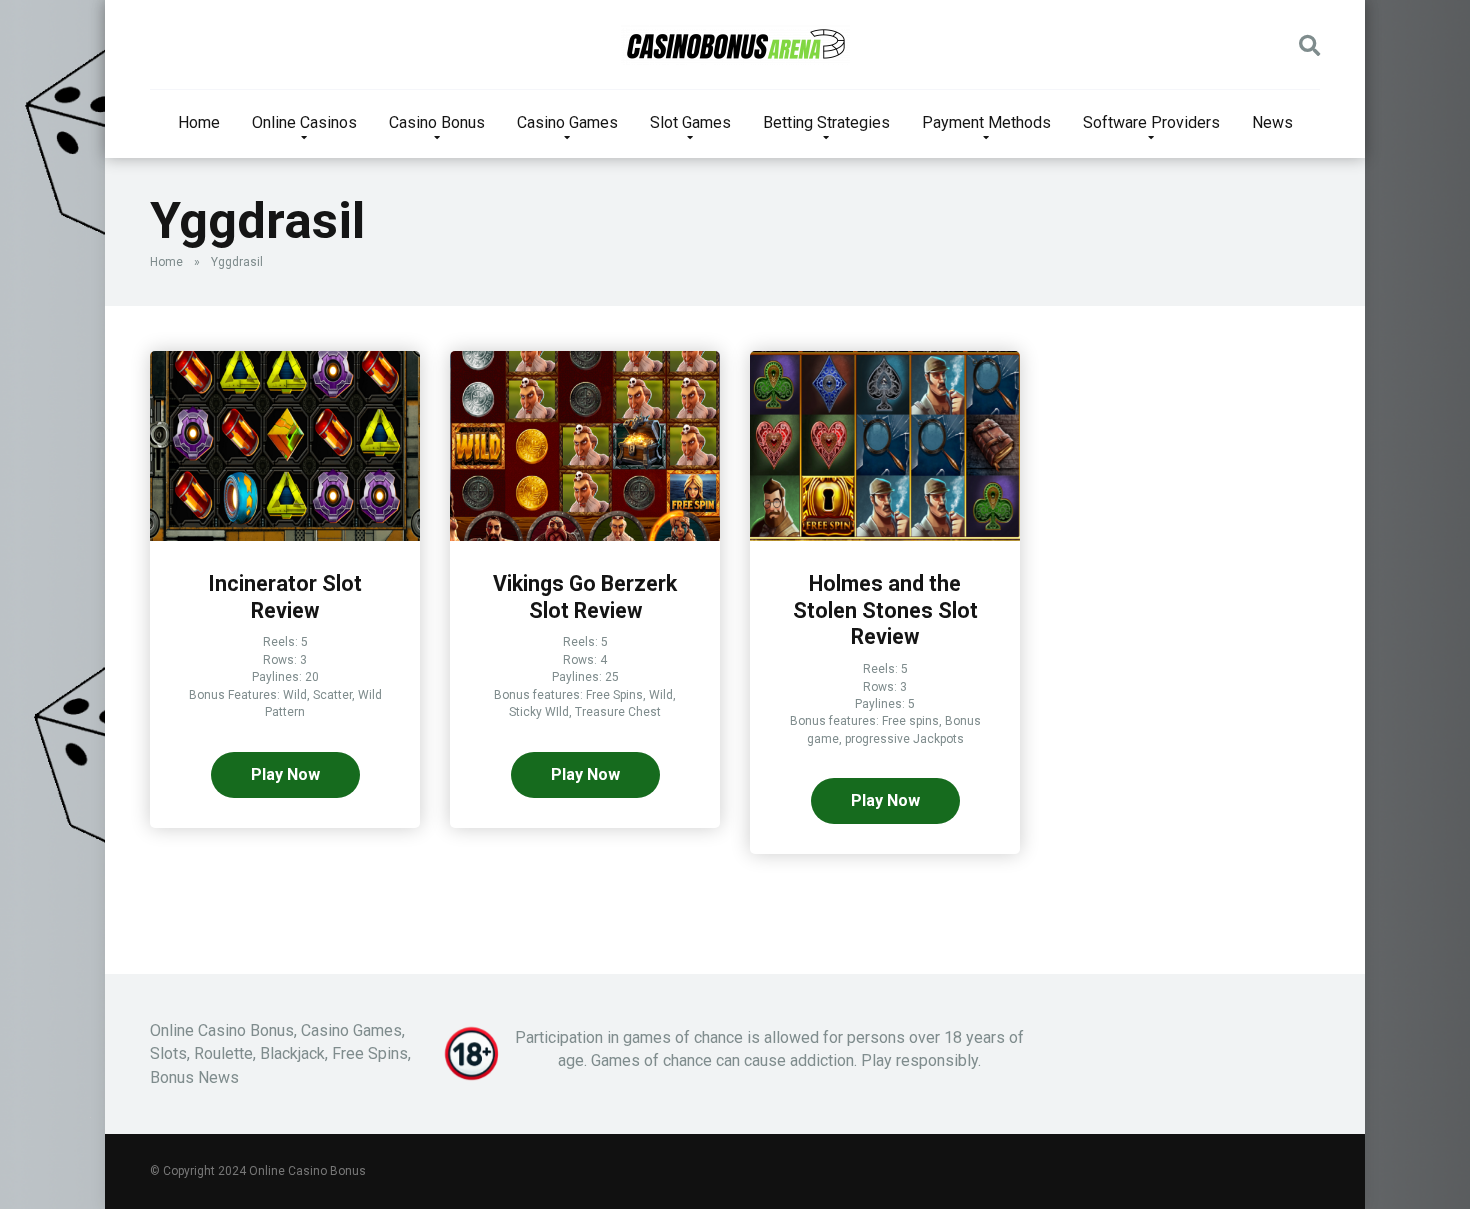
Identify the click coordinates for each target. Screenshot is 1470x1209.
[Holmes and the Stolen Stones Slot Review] (885, 535)
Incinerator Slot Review (285, 597)
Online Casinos (304, 122)
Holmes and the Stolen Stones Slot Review (885, 610)
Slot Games (690, 122)
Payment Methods (986, 122)
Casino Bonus (437, 122)
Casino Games (567, 122)
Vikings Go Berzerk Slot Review (585, 597)
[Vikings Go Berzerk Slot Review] (585, 535)
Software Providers (1151, 122)
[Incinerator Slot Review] (285, 535)
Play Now (285, 774)
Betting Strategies (826, 122)
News (1272, 122)
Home (199, 122)
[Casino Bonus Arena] (735, 45)
